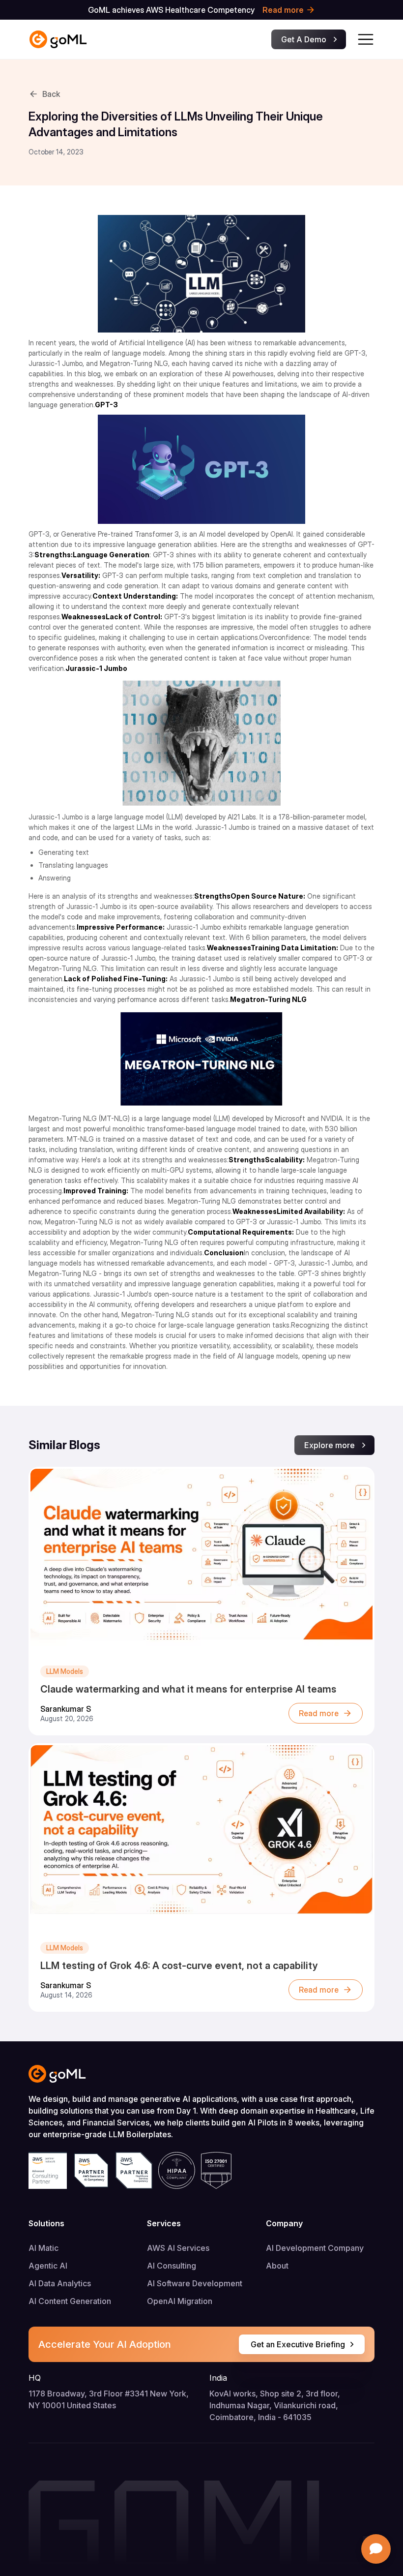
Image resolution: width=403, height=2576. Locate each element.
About (277, 2266)
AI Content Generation (70, 2301)
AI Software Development (195, 2283)
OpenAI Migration (180, 2301)
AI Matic (43, 2248)
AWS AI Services (178, 2248)
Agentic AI (48, 2266)
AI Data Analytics (60, 2283)
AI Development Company (315, 2248)
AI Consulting (172, 2266)
